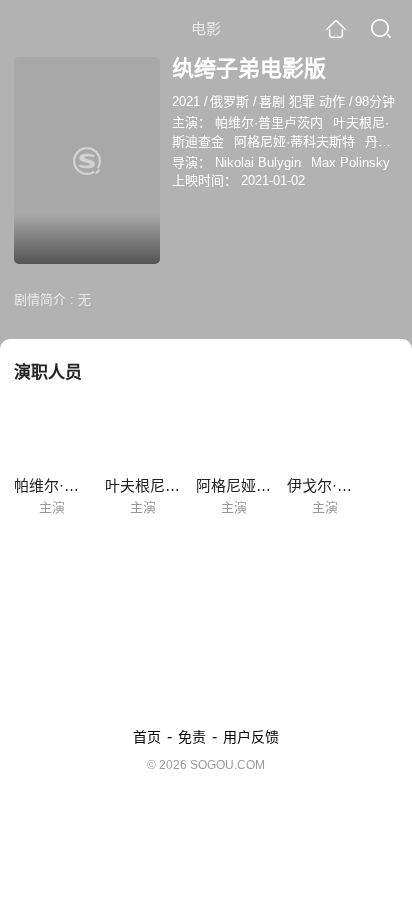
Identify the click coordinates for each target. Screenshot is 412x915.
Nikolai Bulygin (258, 162)
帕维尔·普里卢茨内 (269, 122)
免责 (192, 737)
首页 (147, 737)
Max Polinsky (350, 162)
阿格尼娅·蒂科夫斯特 (294, 141)
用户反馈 (251, 737)
